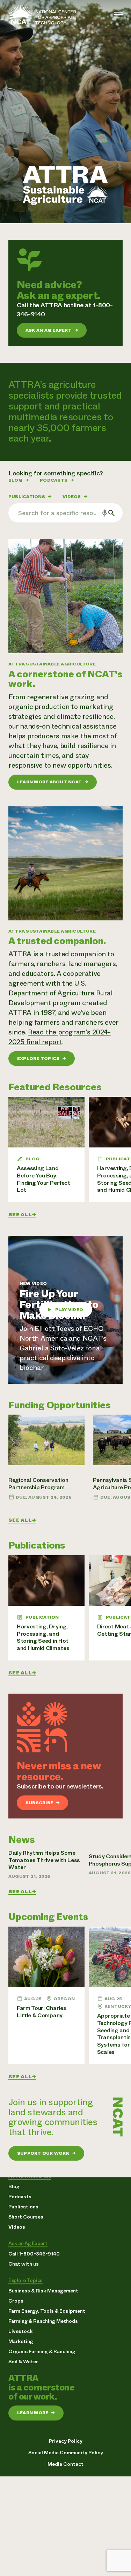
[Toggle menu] (118, 15)
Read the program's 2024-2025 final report (60, 1037)
